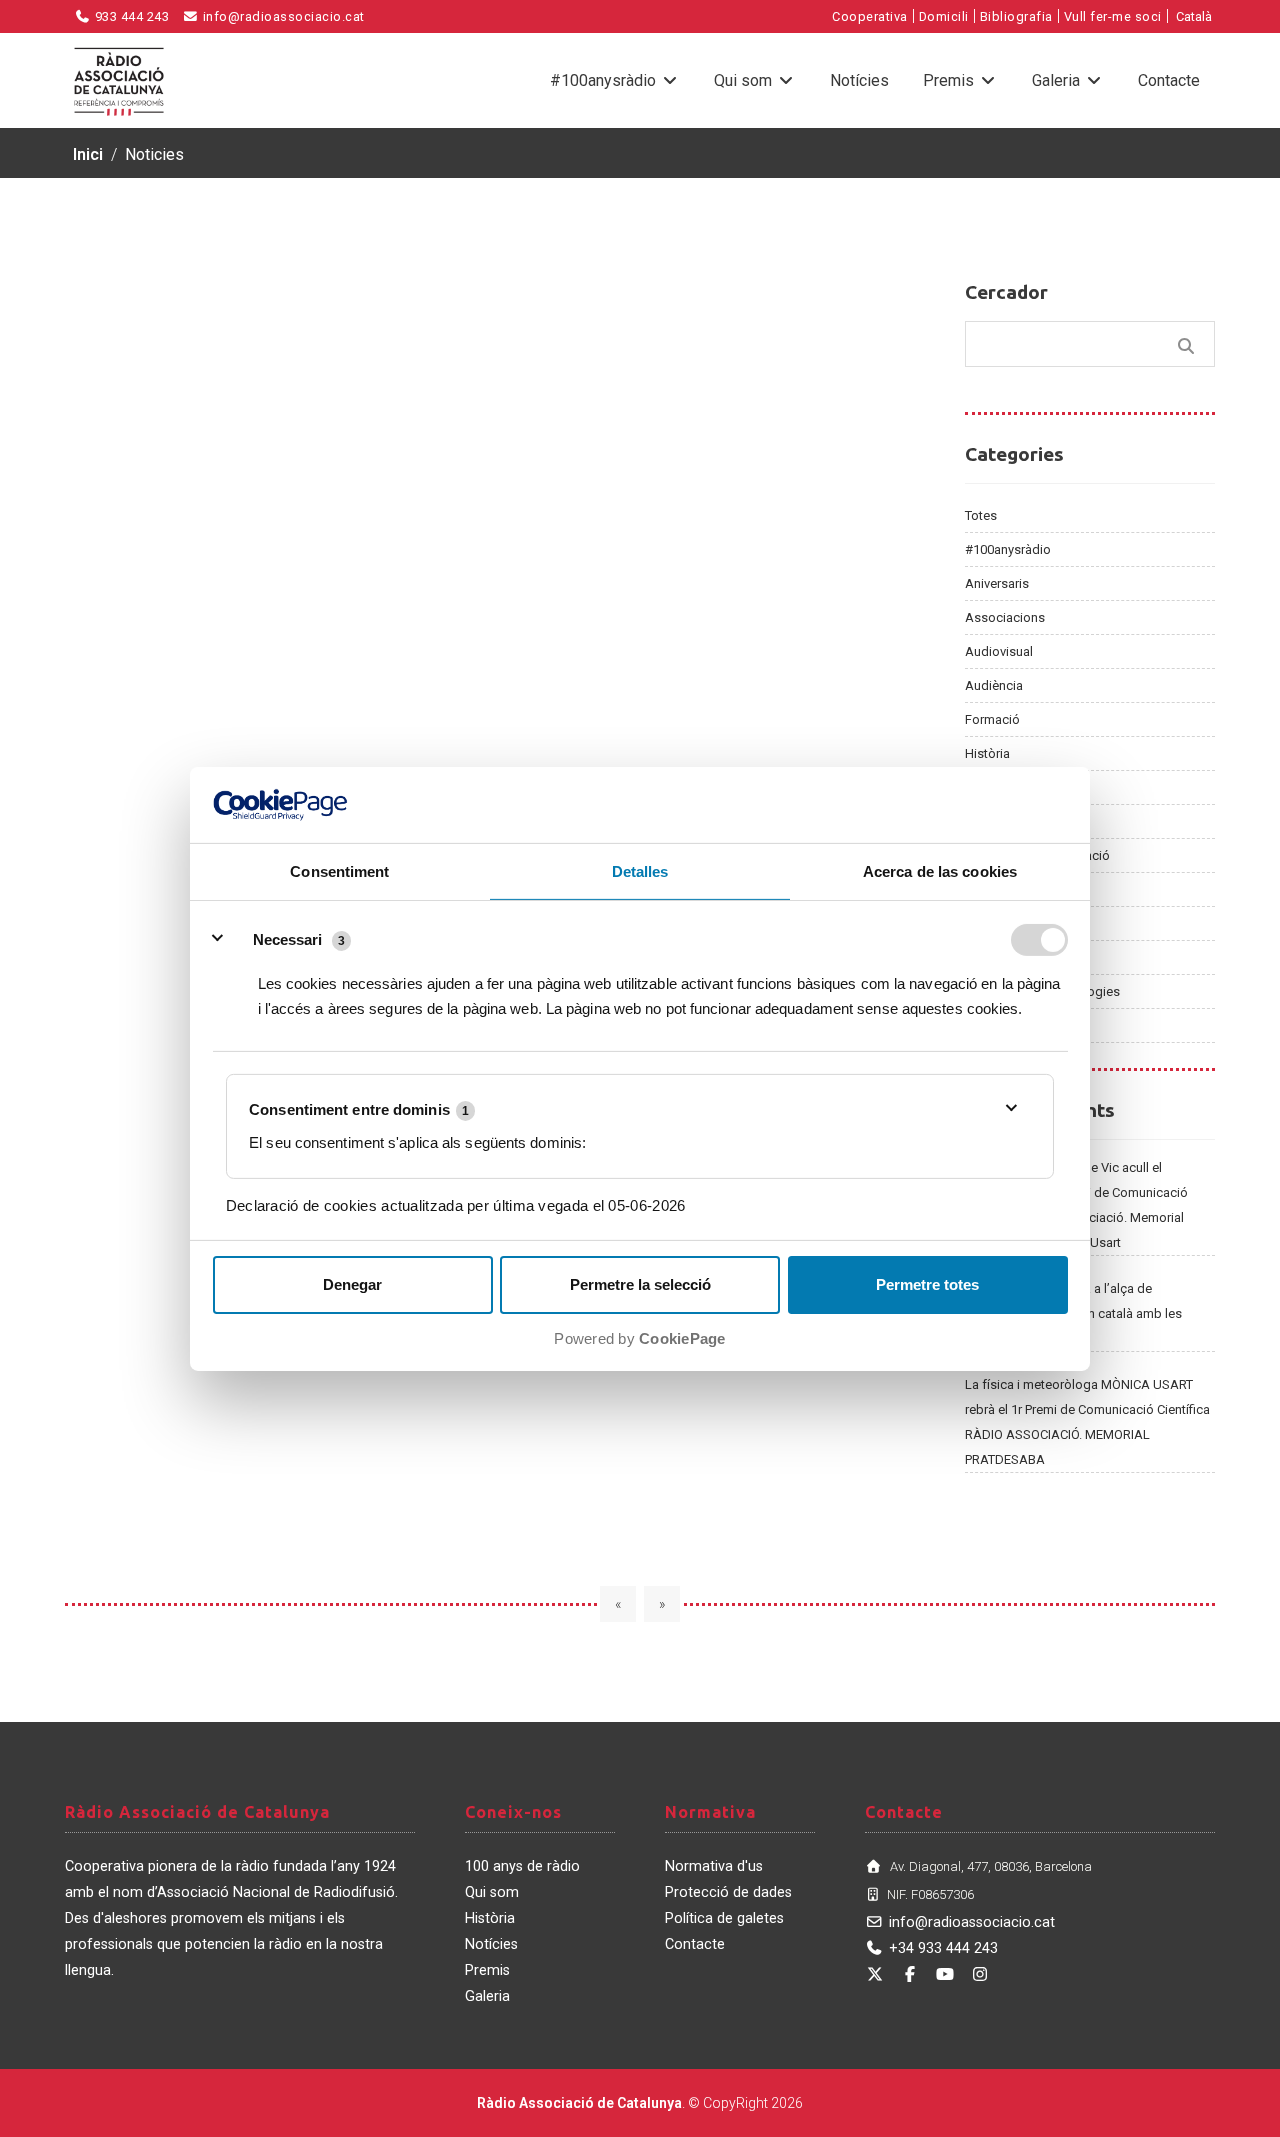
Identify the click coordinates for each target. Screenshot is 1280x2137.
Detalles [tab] (640, 871)
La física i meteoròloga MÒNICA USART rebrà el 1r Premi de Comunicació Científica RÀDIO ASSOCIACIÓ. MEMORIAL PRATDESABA (1087, 1422)
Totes (981, 515)
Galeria (1058, 80)
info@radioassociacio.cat (282, 16)
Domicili (944, 16)
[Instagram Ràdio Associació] (980, 1974)
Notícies (859, 80)
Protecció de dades (728, 1892)
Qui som (745, 80)
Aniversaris (997, 583)
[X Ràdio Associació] (875, 1974)
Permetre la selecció (640, 1284)
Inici (88, 154)
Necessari (287, 938)
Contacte (1169, 80)
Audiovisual (999, 651)
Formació (992, 719)
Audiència (994, 685)
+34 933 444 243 (943, 1948)
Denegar (352, 1284)
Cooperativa (870, 16)
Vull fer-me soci (1113, 16)
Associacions (1005, 617)
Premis (950, 80)
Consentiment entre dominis (359, 1109)
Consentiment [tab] (339, 871)
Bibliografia (1016, 16)
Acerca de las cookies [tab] (940, 871)
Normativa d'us (714, 1866)
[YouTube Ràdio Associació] (945, 1974)
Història (987, 753)
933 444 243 (130, 16)
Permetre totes (927, 1284)
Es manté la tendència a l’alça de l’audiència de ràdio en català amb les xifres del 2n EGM (1073, 1313)
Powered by (639, 1338)
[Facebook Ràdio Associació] (910, 1974)
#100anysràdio (605, 80)
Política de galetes (724, 1918)
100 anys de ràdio (522, 1866)
